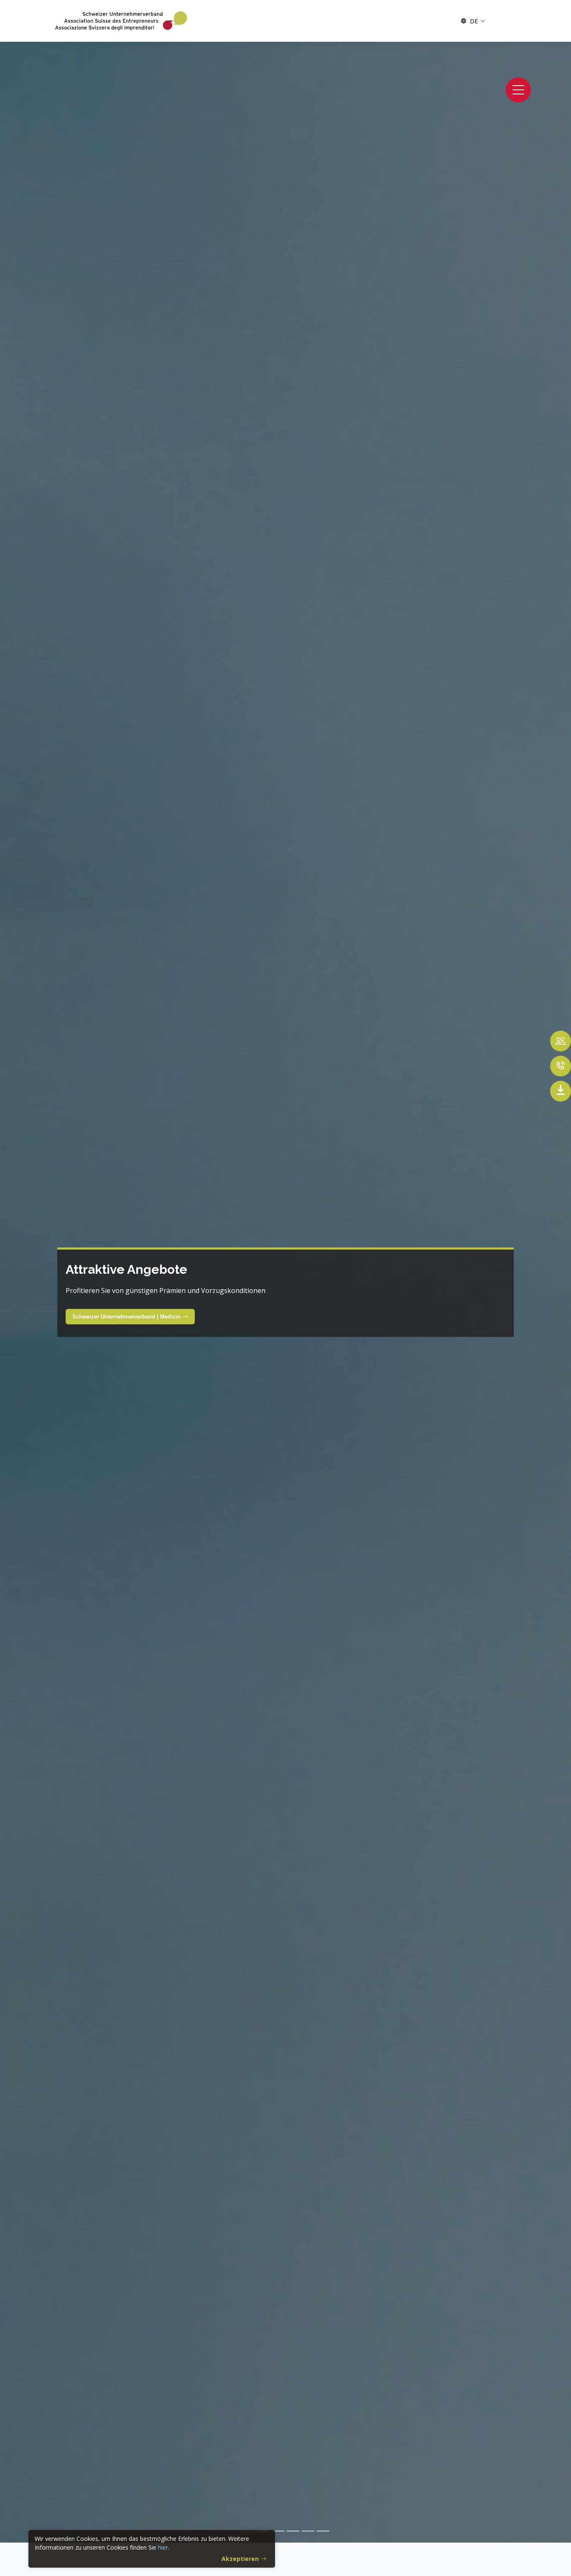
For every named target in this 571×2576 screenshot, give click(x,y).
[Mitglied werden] (561, 1041)
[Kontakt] (561, 1066)
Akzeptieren (240, 2559)
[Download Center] (561, 1091)
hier (163, 2547)
